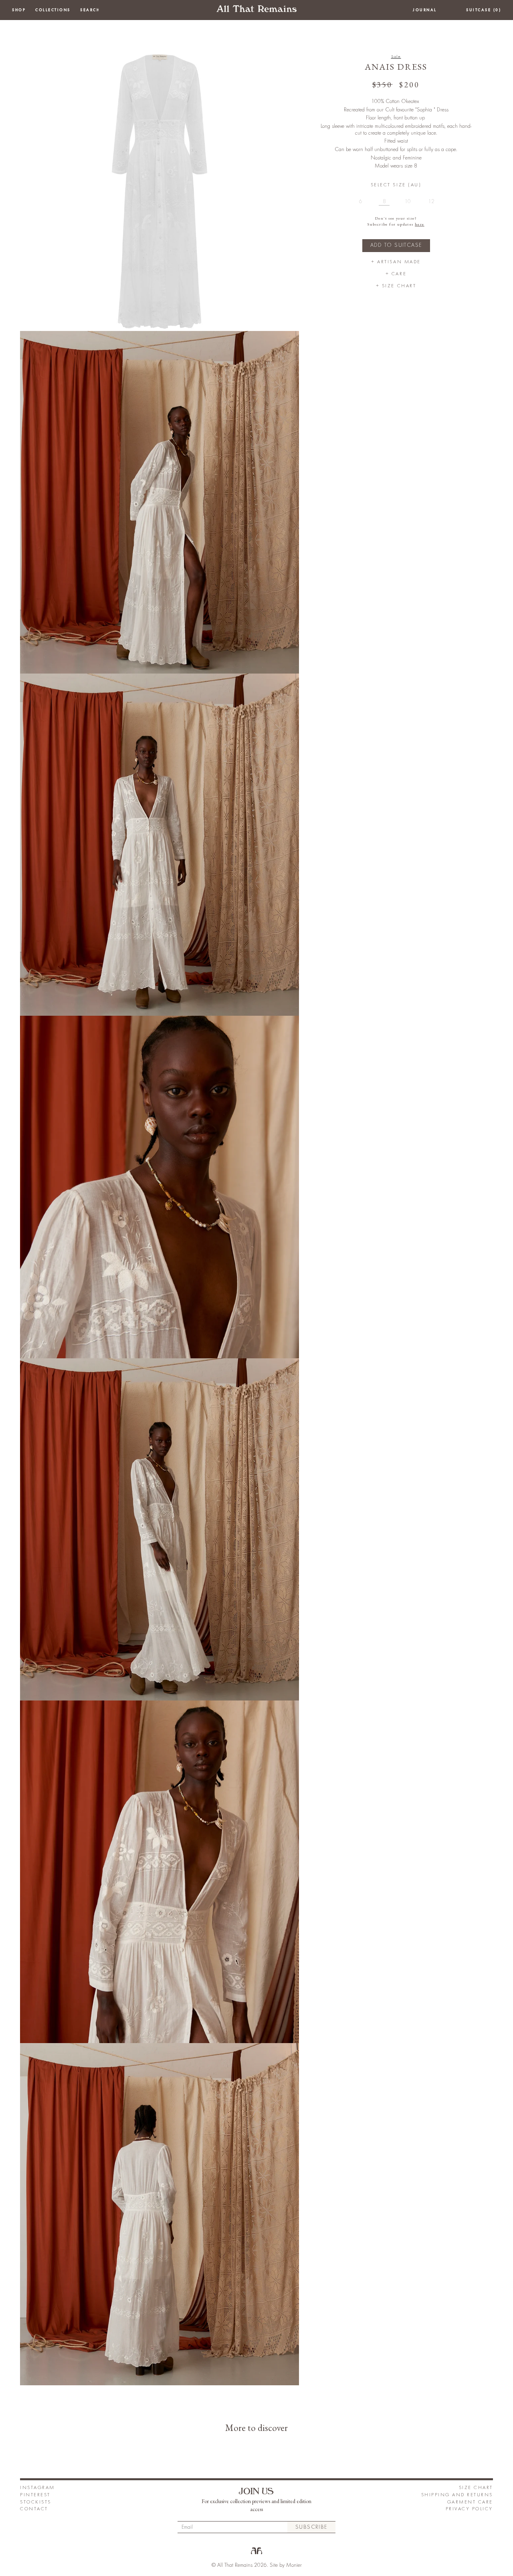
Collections (53, 10)
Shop (19, 10)
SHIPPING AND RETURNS (457, 2495)
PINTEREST (35, 2495)
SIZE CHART (476, 2488)
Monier (294, 2565)
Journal (425, 10)
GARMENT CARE (470, 2502)
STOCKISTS (36, 2502)
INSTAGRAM (37, 2488)
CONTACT (34, 2509)
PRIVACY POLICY (469, 2509)
